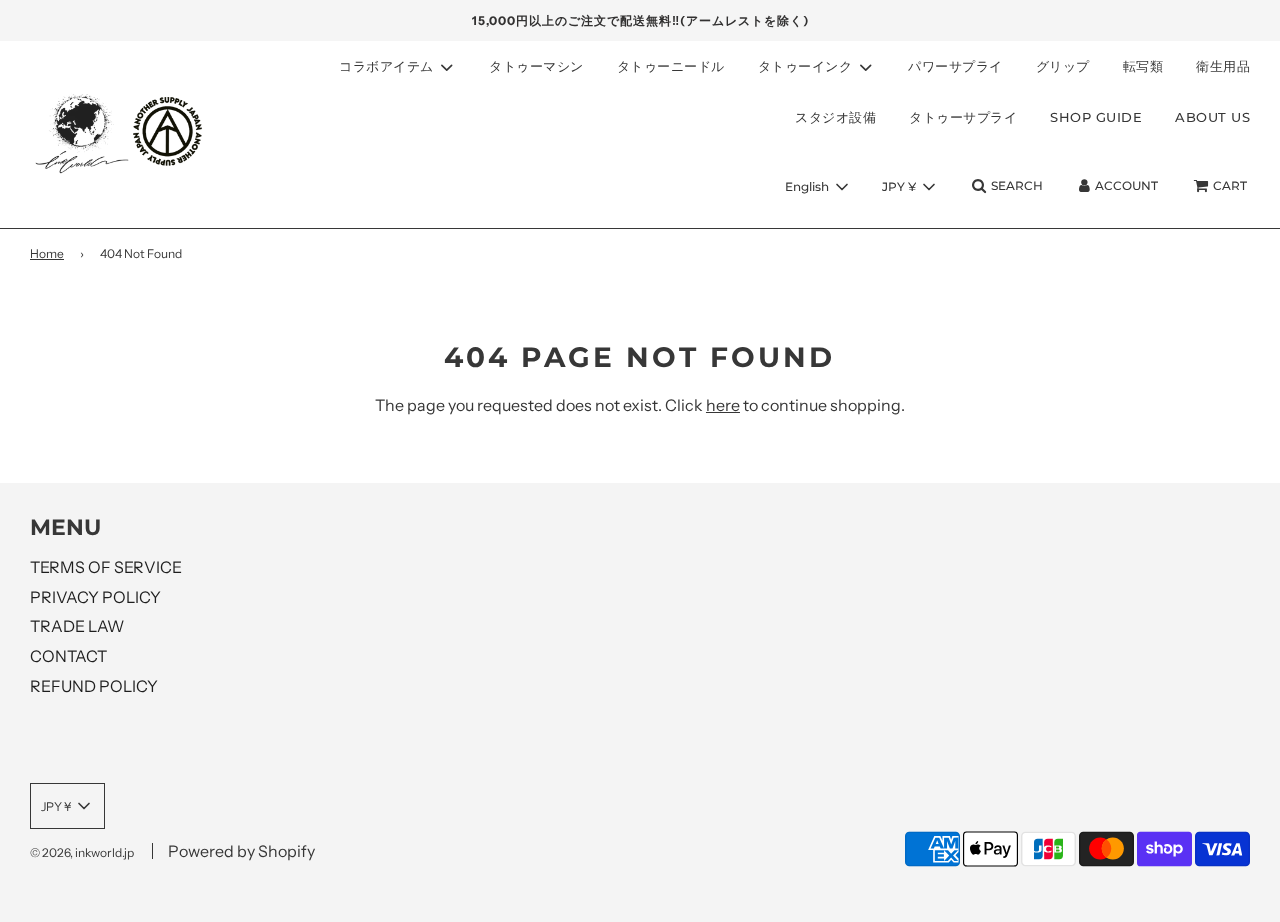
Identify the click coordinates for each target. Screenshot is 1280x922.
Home (47, 253)
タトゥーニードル (671, 66)
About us (1212, 117)
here (723, 405)
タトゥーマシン (536, 66)
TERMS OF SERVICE (106, 567)
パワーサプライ (955, 66)
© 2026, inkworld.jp (82, 852)
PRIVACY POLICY (95, 597)
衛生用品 (1223, 66)
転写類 (1143, 66)
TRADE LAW (77, 626)
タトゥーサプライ (963, 117)
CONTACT (68, 656)
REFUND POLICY (94, 686)
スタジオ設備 (835, 117)
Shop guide (1096, 117)
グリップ (1063, 66)
